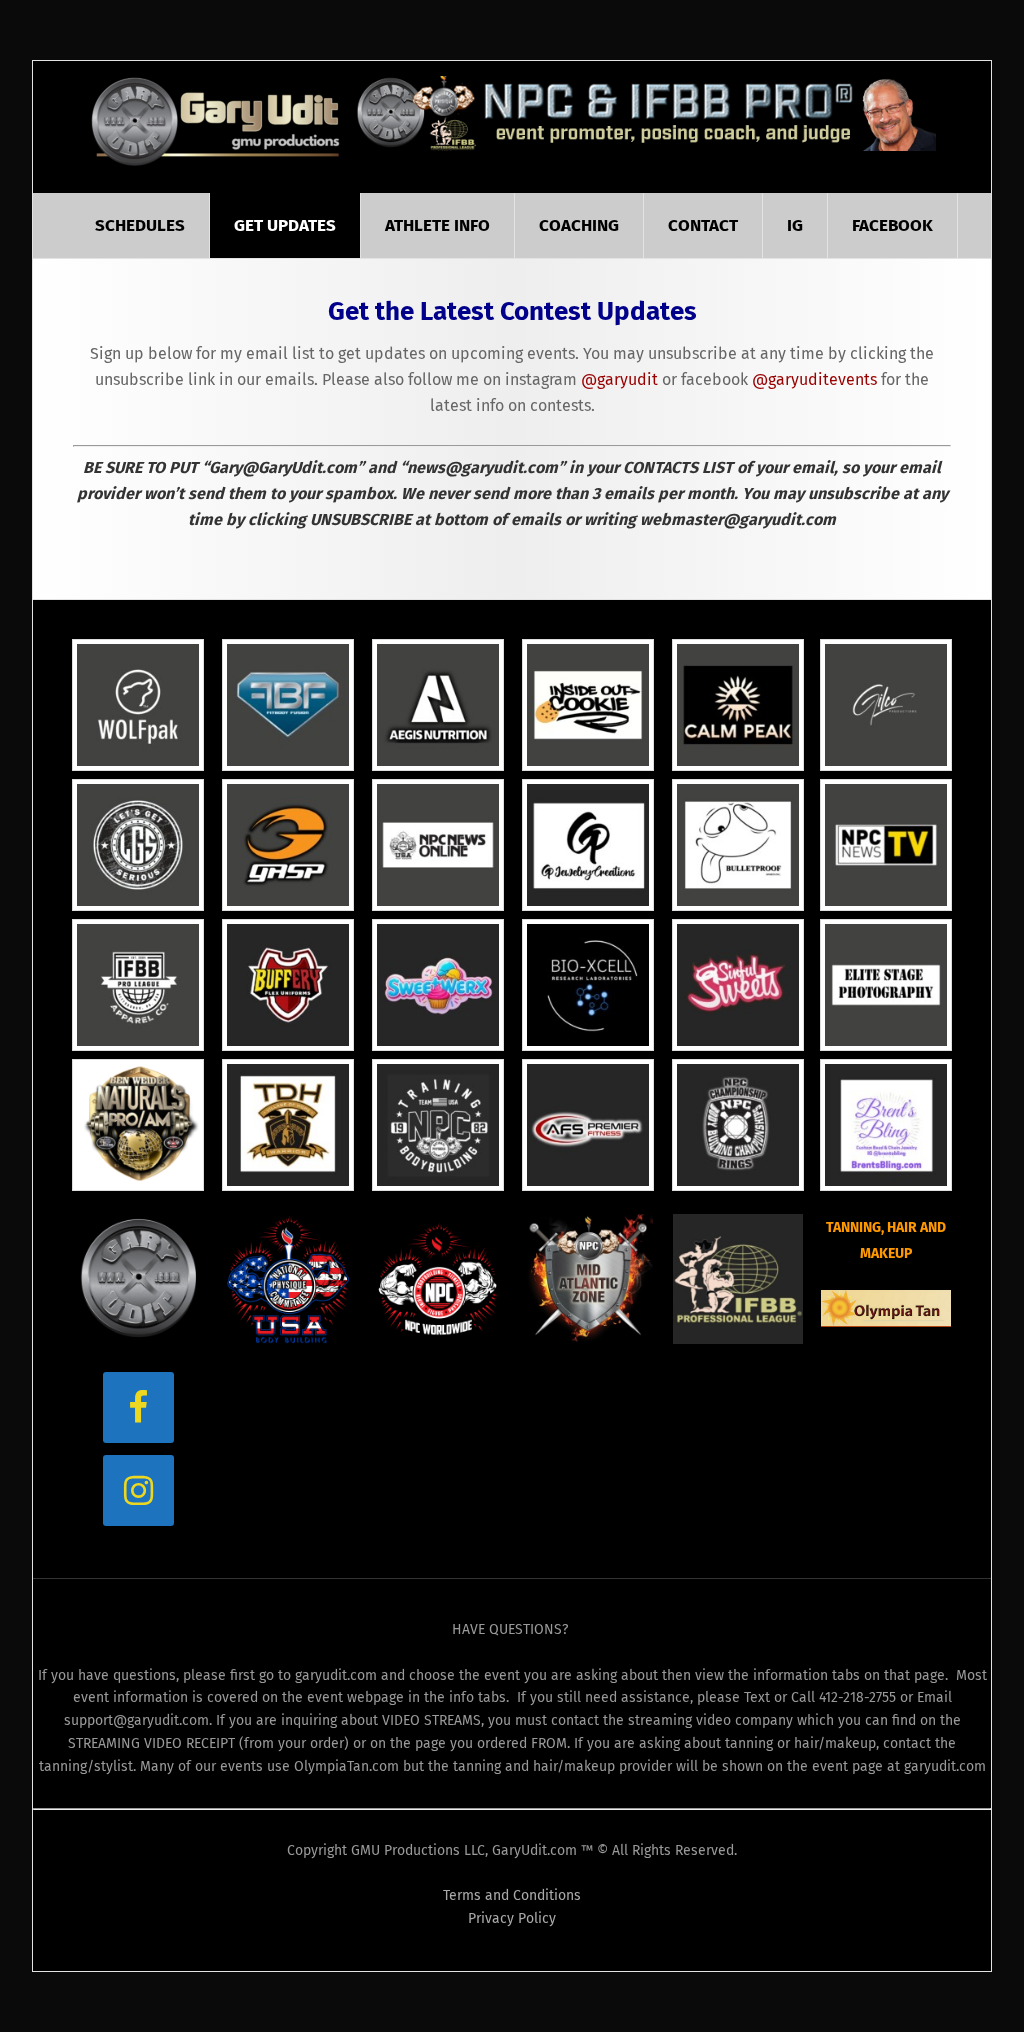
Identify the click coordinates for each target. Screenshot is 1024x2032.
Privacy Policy (512, 1918)
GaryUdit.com (218, 121)
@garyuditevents (814, 379)
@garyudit (619, 379)
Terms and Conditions (512, 1895)
